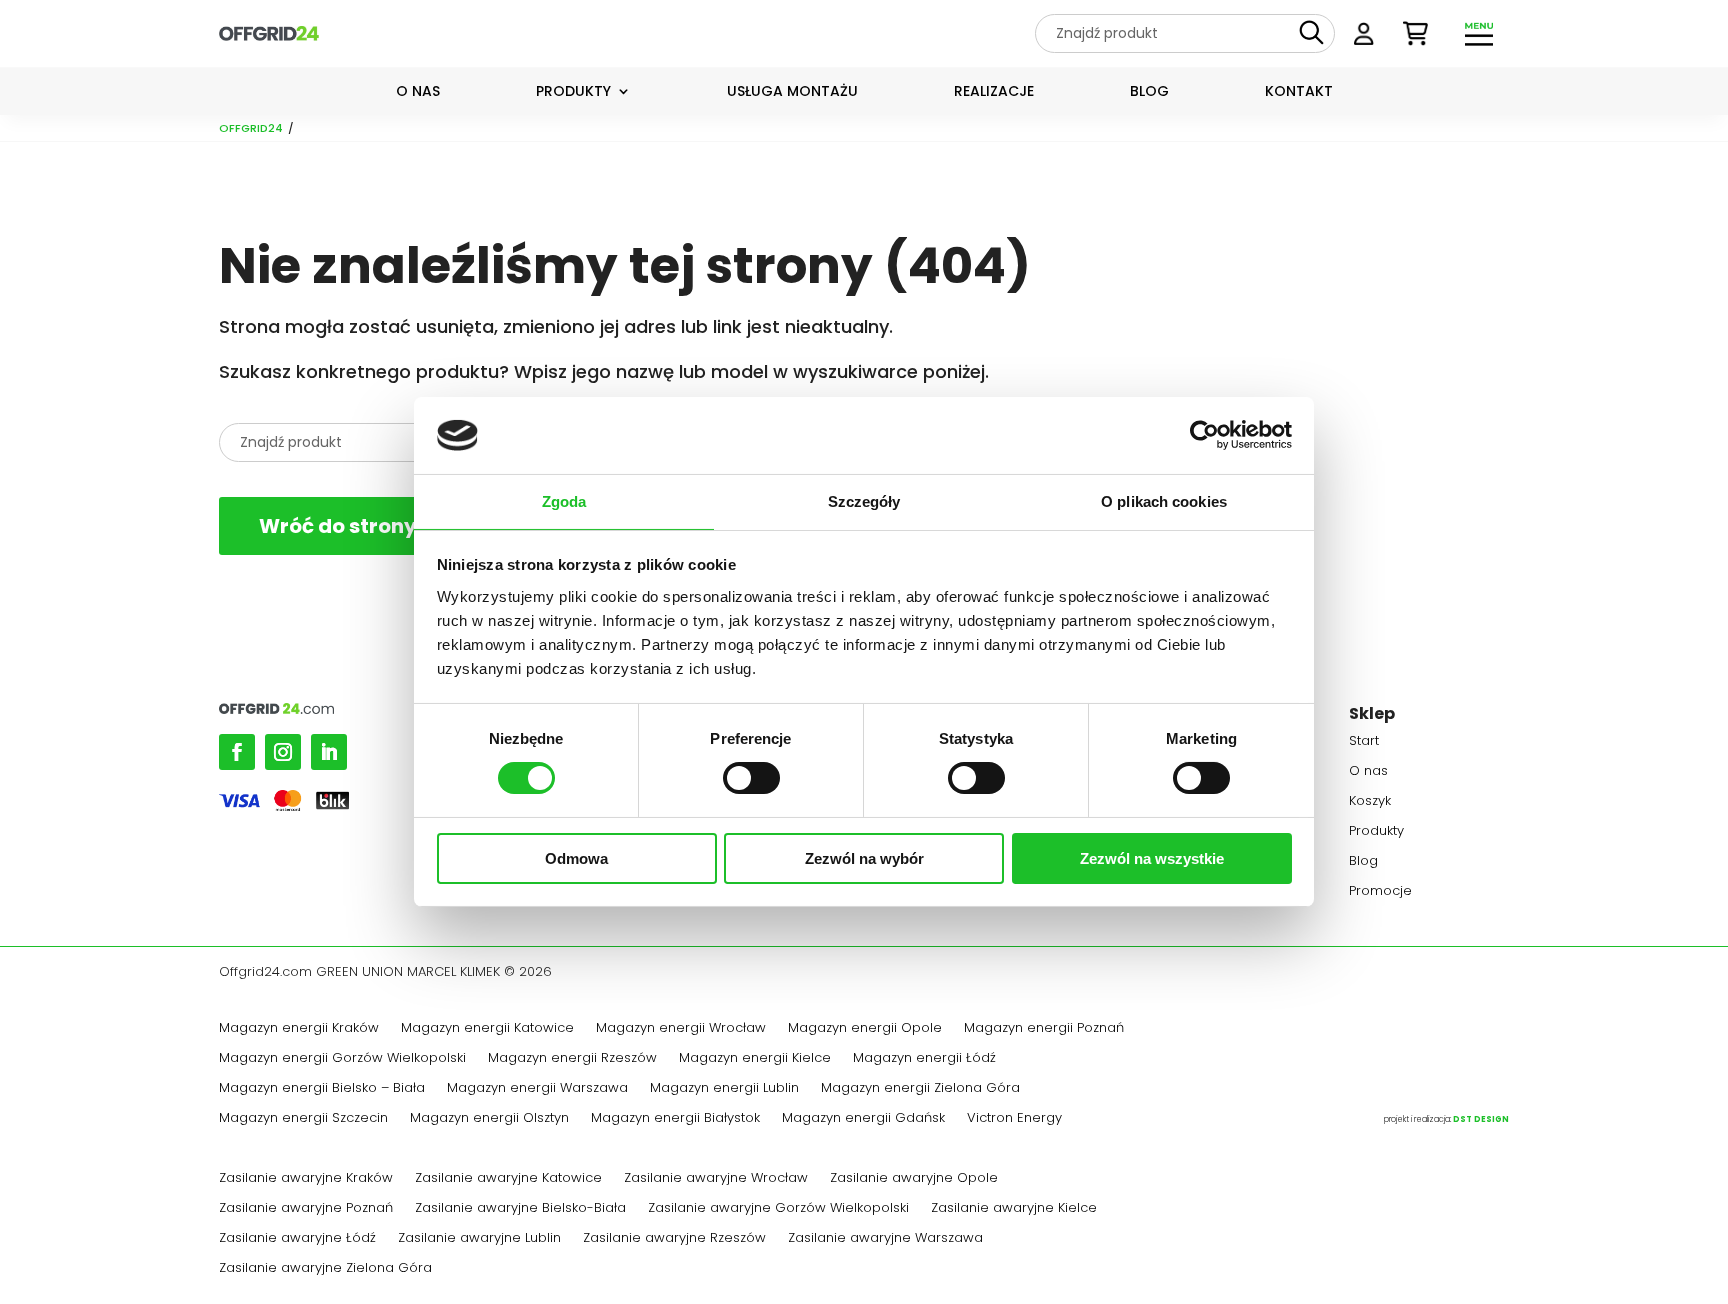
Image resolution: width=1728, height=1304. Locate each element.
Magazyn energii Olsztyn (489, 1119)
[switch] (751, 778)
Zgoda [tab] (564, 501)
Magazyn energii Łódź (924, 1059)
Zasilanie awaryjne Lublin (479, 1239)
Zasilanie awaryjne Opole (914, 1179)
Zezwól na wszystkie (1152, 858)
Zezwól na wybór (864, 858)
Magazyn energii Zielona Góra (920, 1089)
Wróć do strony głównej (380, 526)
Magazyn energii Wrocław (681, 1029)
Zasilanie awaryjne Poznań (306, 1209)
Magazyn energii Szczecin (303, 1119)
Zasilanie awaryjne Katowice (508, 1179)
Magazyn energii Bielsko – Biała (322, 1089)
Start (1364, 742)
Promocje (1380, 892)
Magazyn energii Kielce (755, 1059)
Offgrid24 (251, 128)
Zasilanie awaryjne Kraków (306, 1179)
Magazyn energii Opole (865, 1029)
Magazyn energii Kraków (299, 1029)
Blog (1149, 92)
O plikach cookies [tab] (1164, 501)
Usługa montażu (792, 92)
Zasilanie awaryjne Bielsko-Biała (520, 1209)
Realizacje (994, 92)
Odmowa (576, 858)
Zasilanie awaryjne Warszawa (885, 1239)
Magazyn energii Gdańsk (863, 1119)
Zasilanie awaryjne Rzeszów (674, 1239)
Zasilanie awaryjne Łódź (297, 1239)
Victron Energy (1014, 1119)
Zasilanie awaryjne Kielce (1014, 1209)
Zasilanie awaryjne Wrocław (716, 1179)
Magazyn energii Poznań (1044, 1029)
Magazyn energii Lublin (724, 1089)
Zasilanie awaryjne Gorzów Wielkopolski (778, 1209)
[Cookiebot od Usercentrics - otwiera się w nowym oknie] (1204, 435)
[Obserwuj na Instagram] (283, 752)
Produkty (573, 92)
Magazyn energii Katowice (487, 1029)
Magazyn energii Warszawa (537, 1089)
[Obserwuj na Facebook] (237, 752)
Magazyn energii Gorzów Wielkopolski (342, 1059)
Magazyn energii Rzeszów (572, 1059)
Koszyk (1370, 802)
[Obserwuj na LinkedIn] (329, 752)
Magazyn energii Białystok (675, 1119)
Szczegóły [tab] (864, 501)
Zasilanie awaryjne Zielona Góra (325, 1269)
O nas (418, 92)
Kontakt (1299, 92)
